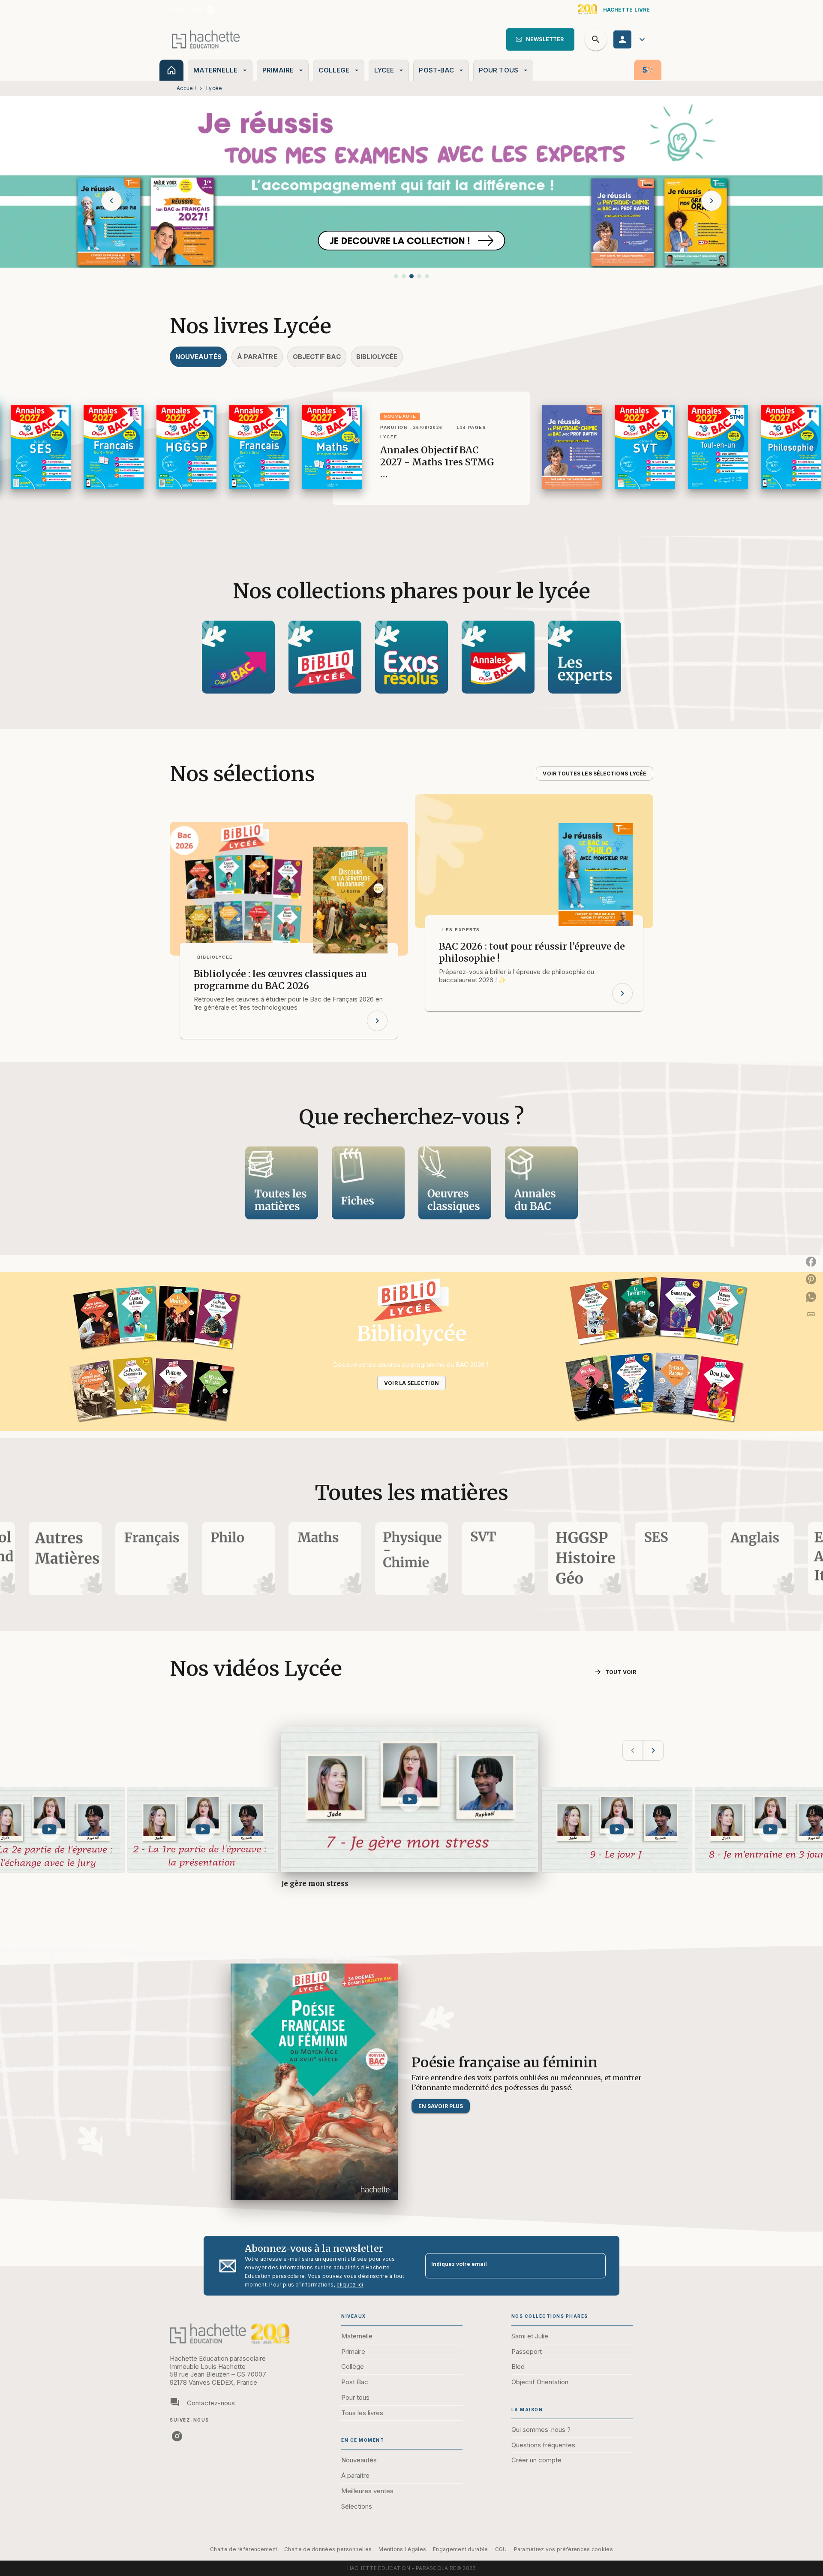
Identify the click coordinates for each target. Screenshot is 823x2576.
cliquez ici (350, 2285)
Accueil (186, 88)
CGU (501, 2549)
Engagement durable (460, 2549)
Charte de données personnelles (328, 2549)
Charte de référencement (244, 2549)
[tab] (171, 70)
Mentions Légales (402, 2549)
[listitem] (211, 9)
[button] (540, 39)
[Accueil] (206, 39)
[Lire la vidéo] (49, 1829)
